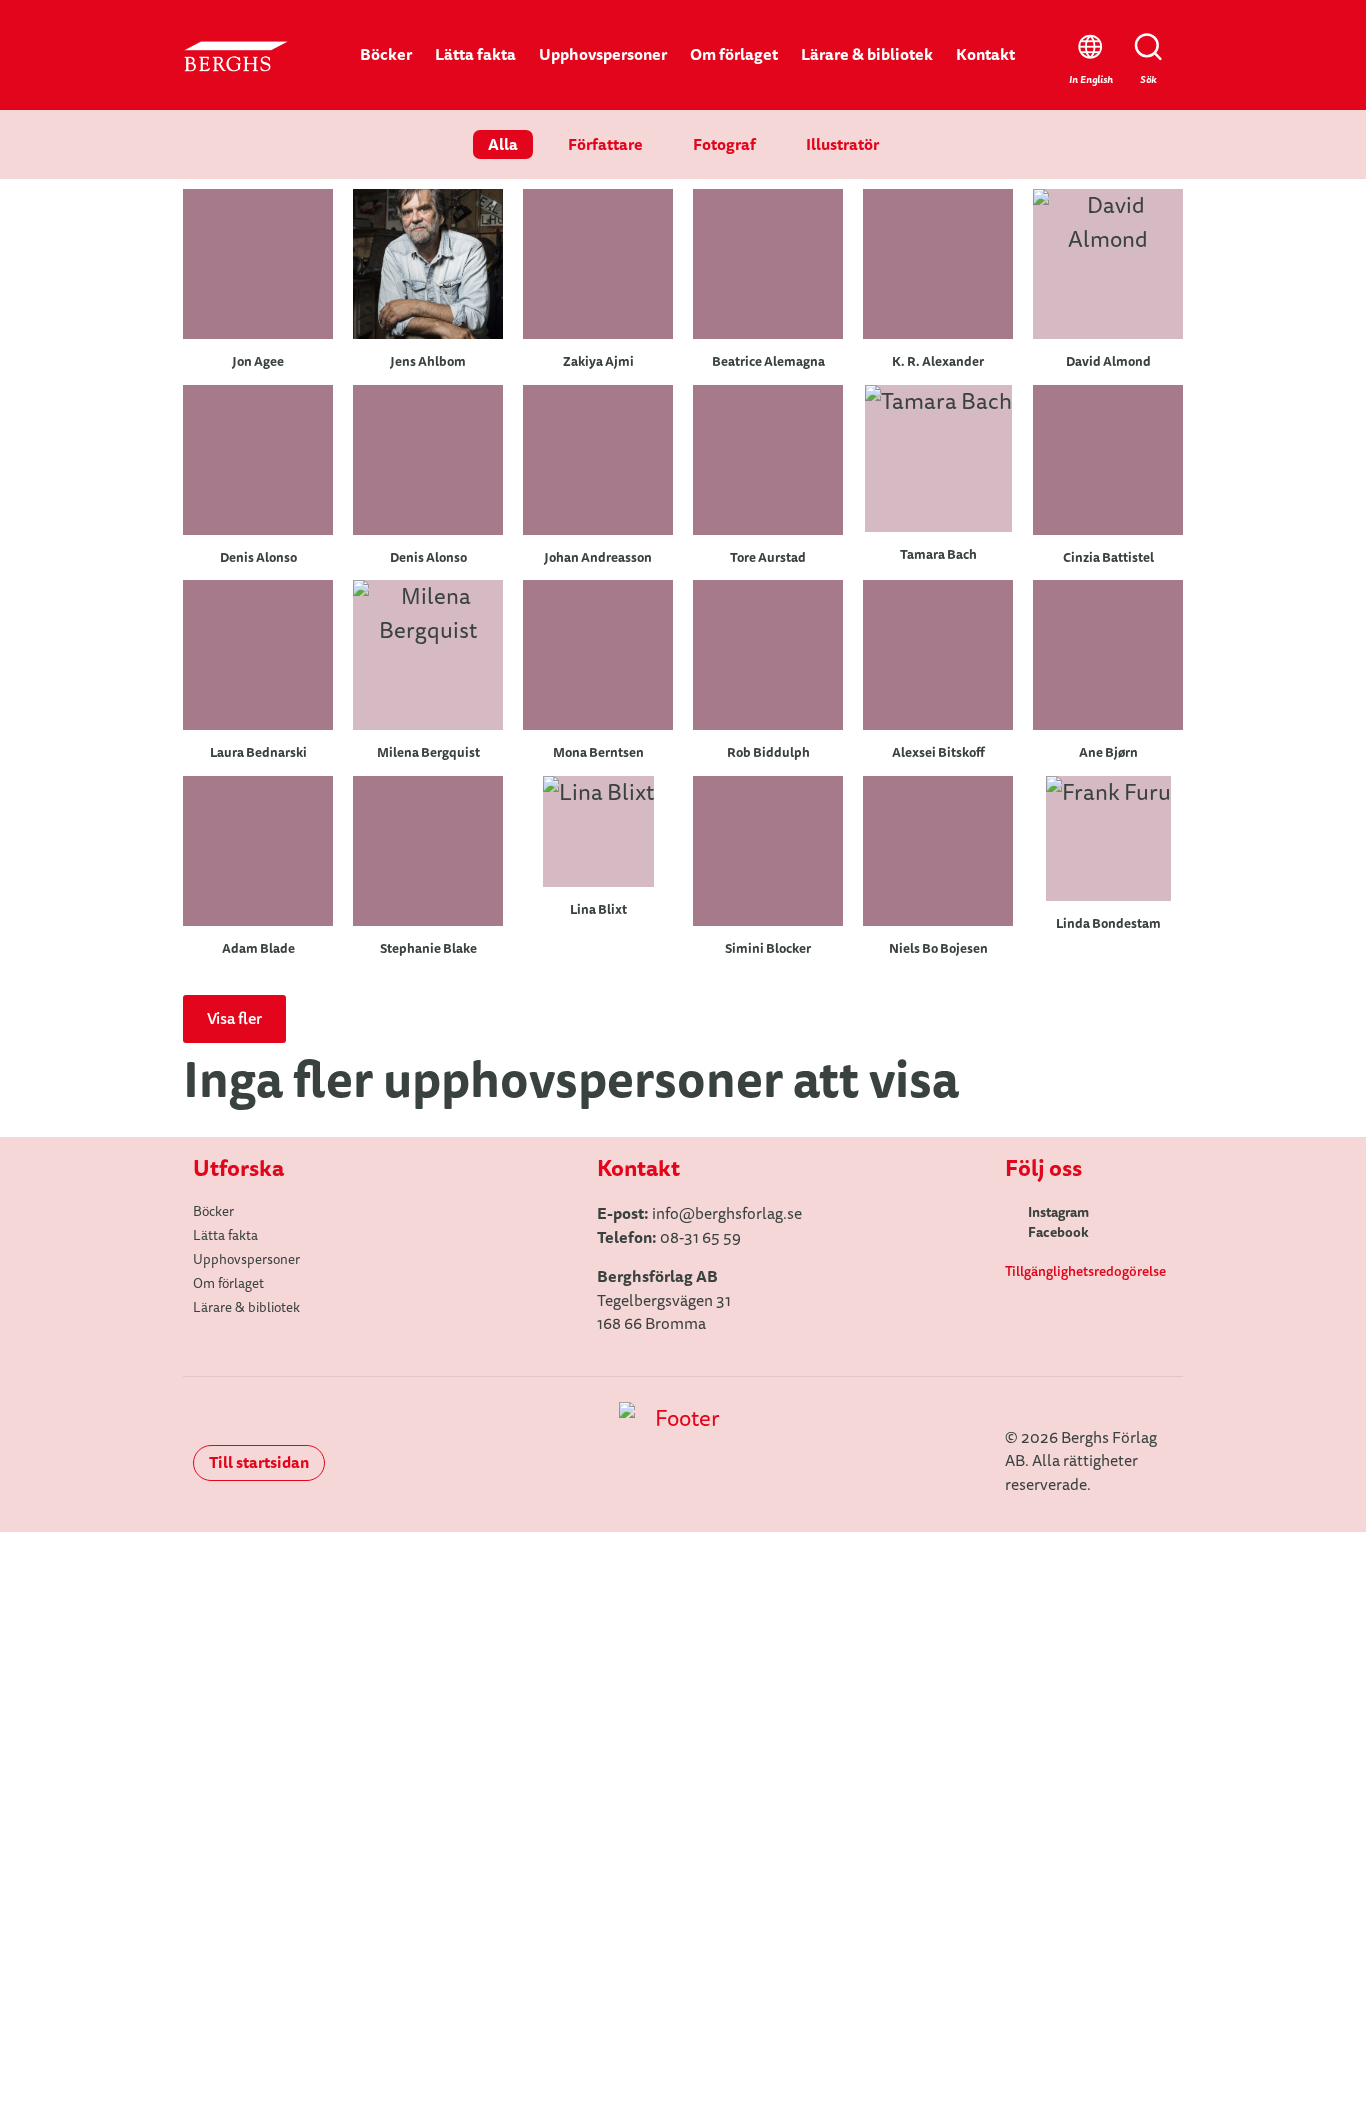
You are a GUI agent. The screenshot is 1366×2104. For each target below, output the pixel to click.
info (665, 1214)
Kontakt (985, 54)
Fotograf (724, 144)
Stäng (1220, 1620)
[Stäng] (1220, 1574)
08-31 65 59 (700, 1238)
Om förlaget (734, 54)
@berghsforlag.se (740, 1214)
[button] (234, 1019)
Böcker (386, 54)
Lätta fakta (475, 54)
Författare (605, 144)
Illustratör (842, 144)
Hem (683, 1700)
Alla (503, 144)
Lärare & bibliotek (867, 54)
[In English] (1090, 47)
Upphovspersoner (603, 54)
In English (1091, 79)
